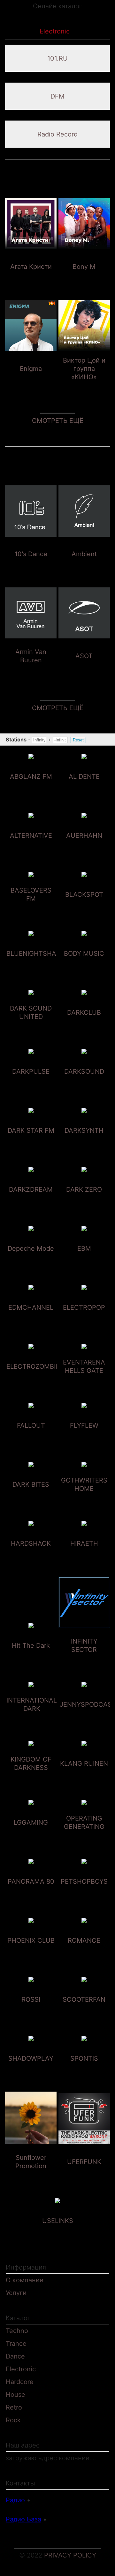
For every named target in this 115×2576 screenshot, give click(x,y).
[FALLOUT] (31, 1437)
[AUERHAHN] (84, 847)
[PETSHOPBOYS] (84, 1893)
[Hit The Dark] (31, 1657)
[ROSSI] (31, 2011)
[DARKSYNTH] (84, 1142)
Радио (15, 2500)
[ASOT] (84, 667)
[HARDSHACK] (31, 1555)
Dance (15, 2356)
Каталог (19, 31)
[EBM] (84, 1260)
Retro (14, 2407)
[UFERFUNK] (84, 2173)
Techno (17, 2331)
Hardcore (20, 2382)
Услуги (16, 2293)
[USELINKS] (58, 2232)
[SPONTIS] (84, 2070)
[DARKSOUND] (84, 1083)
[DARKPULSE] (31, 1083)
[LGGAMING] (31, 1834)
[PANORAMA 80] (31, 1893)
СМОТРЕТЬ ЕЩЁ (58, 421)
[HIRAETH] (84, 1555)
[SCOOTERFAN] (84, 2011)
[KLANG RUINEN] (84, 1775)
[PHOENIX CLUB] (31, 1952)
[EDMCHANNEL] (31, 1319)
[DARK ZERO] (84, 1201)
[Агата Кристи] (31, 278)
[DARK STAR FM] (31, 1142)
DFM (57, 96)
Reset (78, 740)
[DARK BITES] (31, 1496)
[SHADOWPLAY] (31, 2070)
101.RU (57, 58)
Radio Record (57, 134)
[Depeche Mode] (31, 1260)
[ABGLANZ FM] (31, 788)
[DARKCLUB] (84, 1024)
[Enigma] (31, 380)
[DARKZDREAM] (31, 1201)
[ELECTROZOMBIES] (35, 1378)
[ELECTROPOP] (84, 1319)
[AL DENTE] (84, 788)
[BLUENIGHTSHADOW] (39, 965)
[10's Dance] (31, 565)
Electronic (21, 2369)
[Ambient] (84, 565)
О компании (25, 2280)
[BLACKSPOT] (84, 906)
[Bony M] (84, 278)
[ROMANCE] (84, 1952)
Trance (16, 2344)
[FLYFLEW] (84, 1437)
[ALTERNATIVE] (31, 847)
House (15, 2395)
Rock (13, 2420)
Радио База (23, 2519)
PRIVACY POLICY (70, 2555)
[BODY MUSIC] (84, 965)
